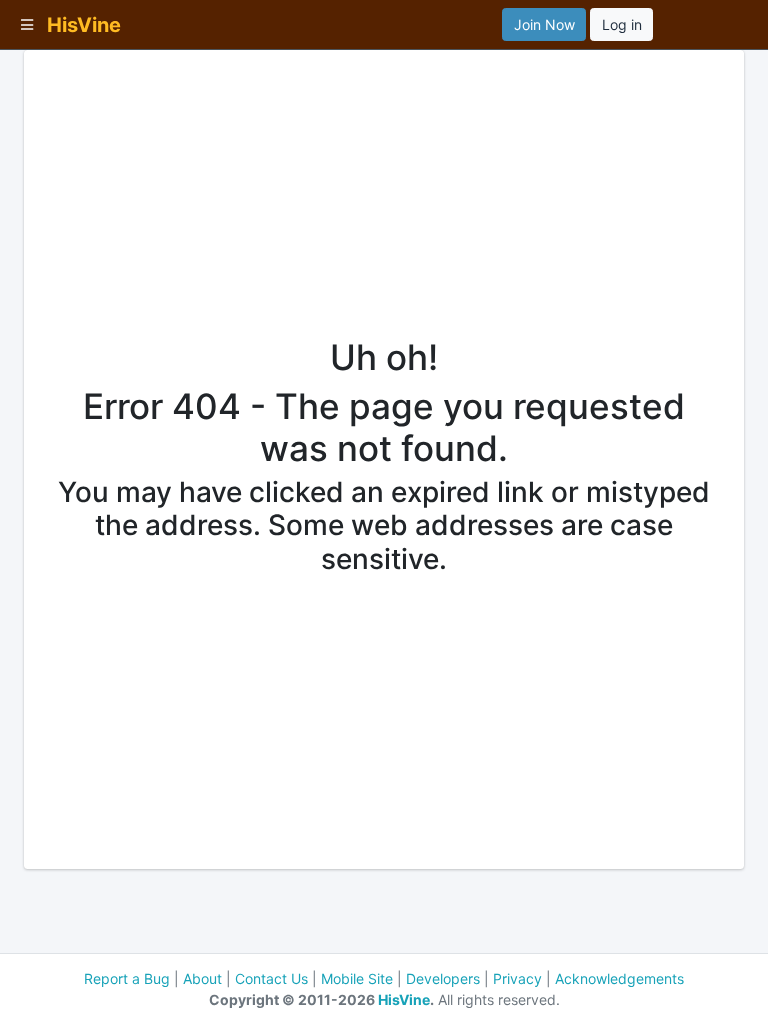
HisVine (404, 999)
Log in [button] (622, 24)
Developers (443, 978)
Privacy (517, 978)
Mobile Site (357, 978)
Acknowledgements (619, 978)
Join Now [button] (544, 24)
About (202, 978)
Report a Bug (127, 978)
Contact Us (271, 978)
